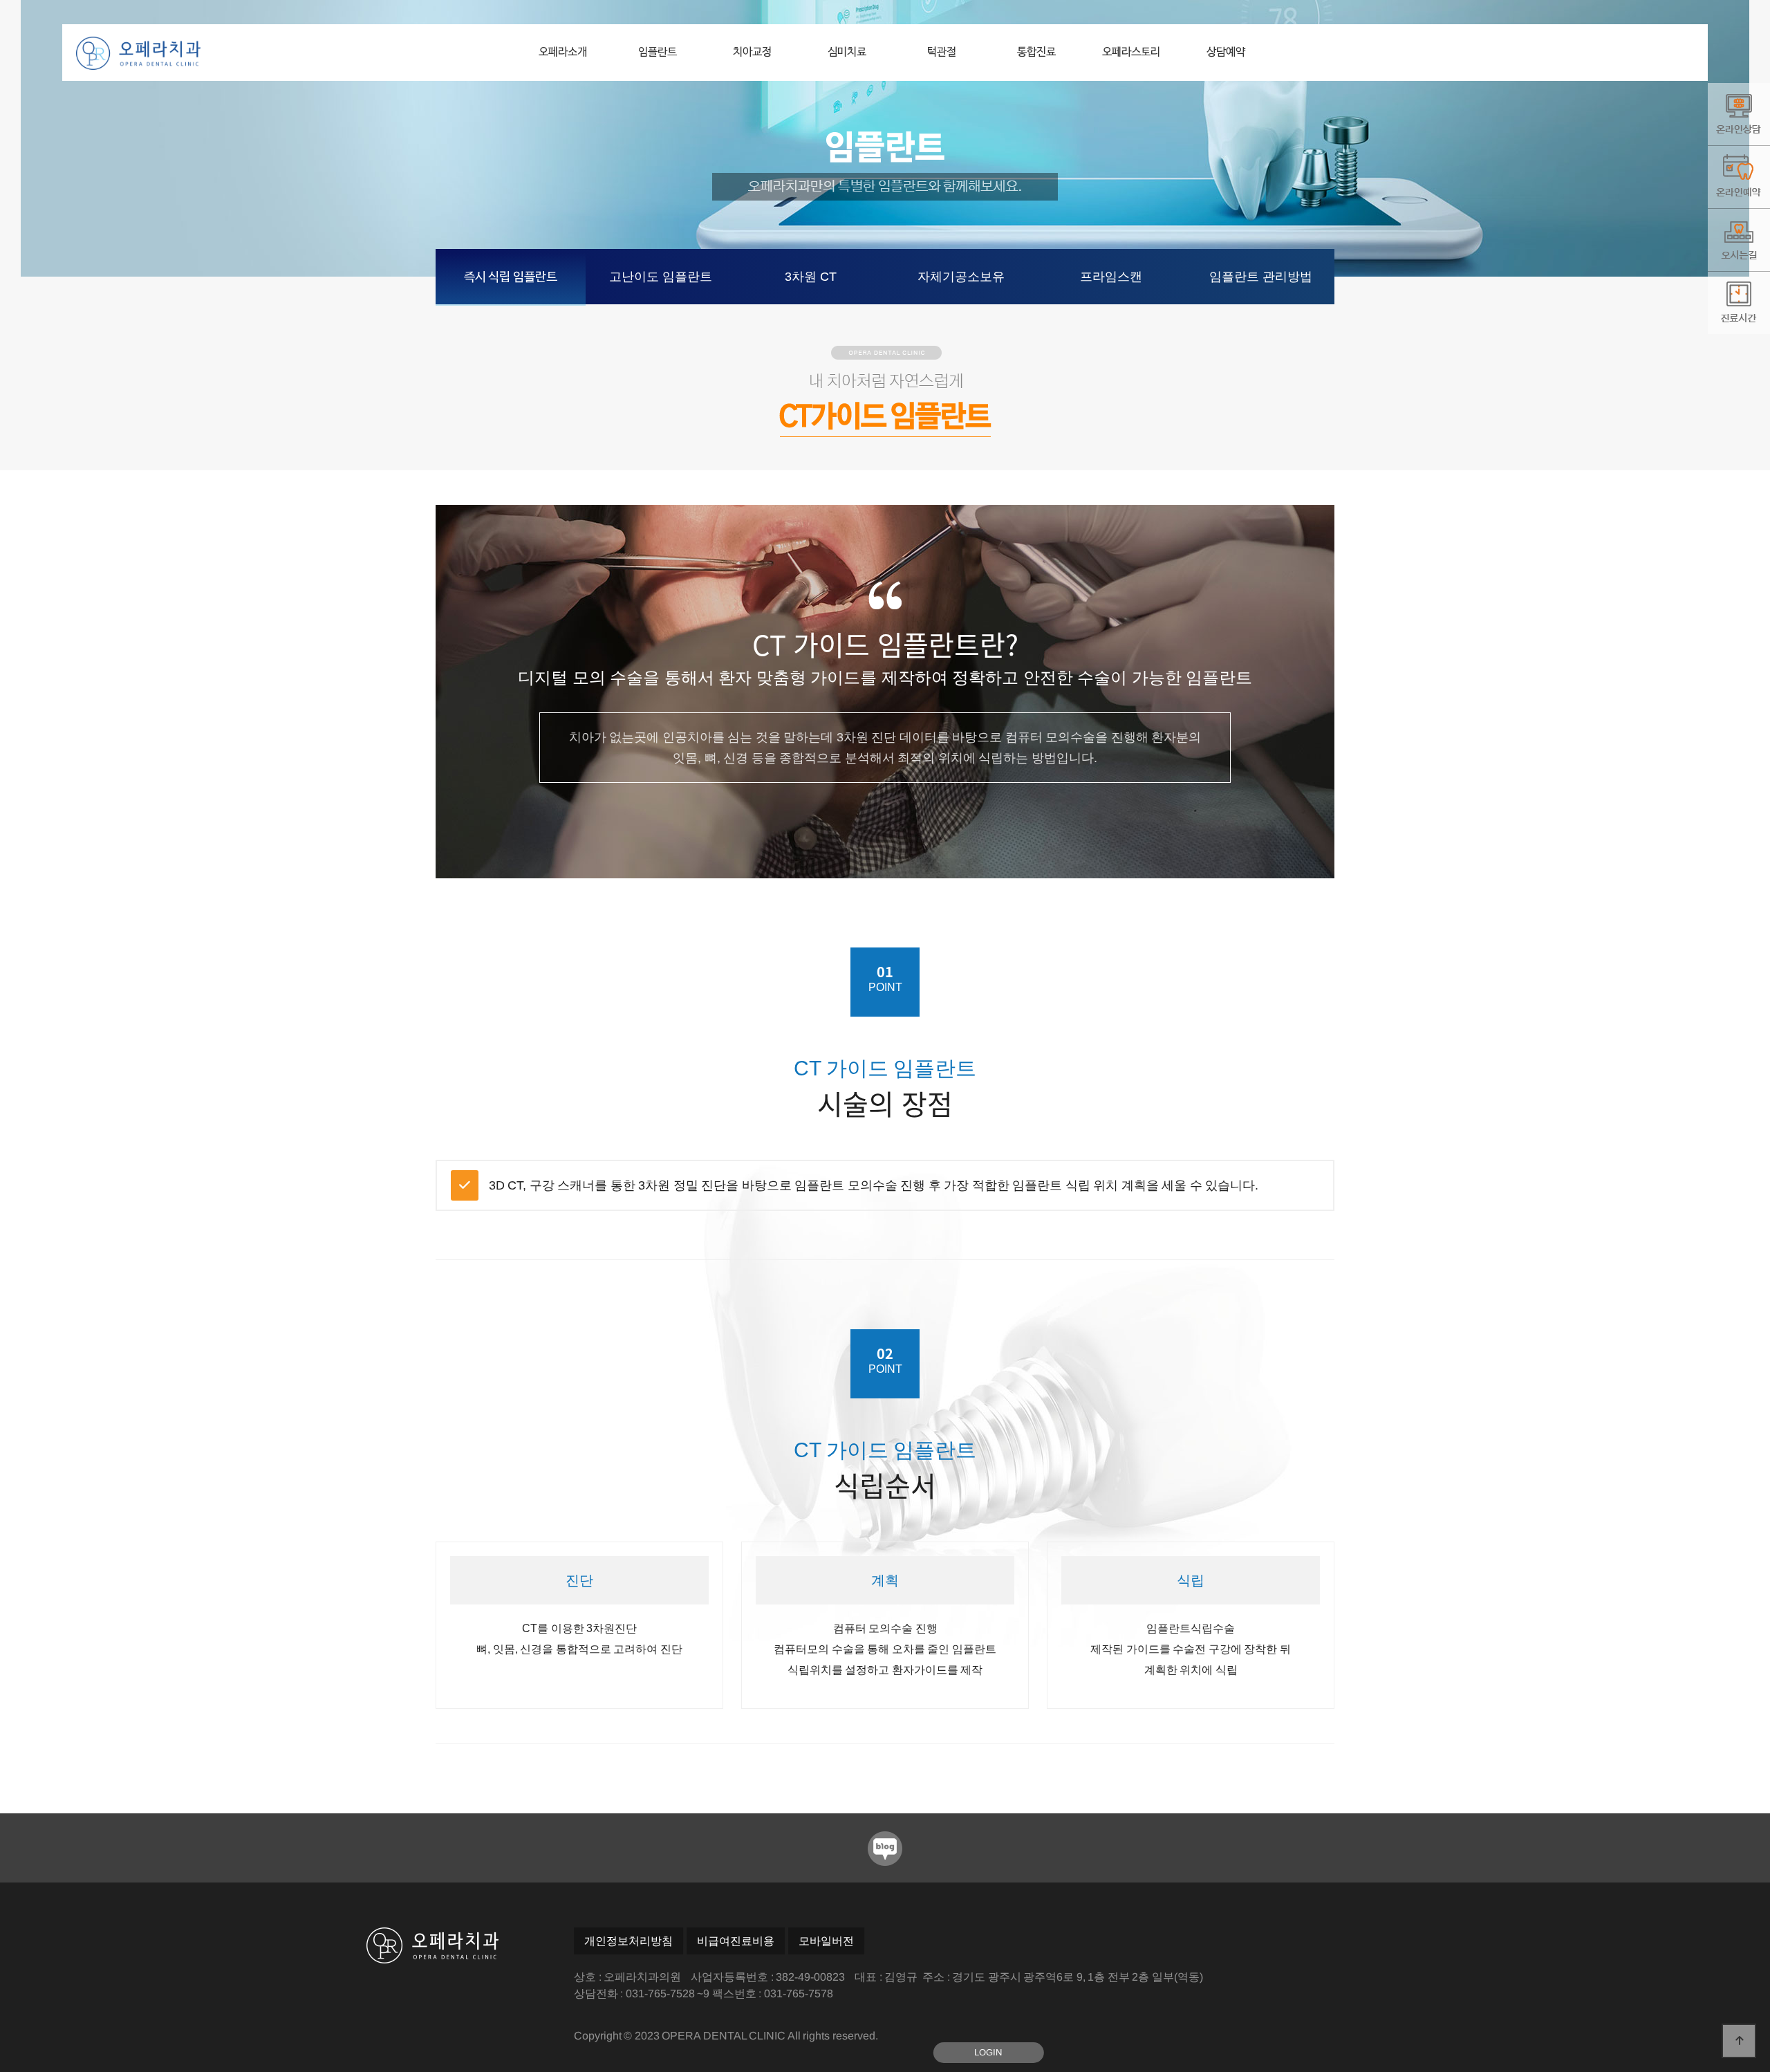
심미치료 (847, 53)
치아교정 (752, 53)
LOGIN (988, 2052)
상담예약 (1226, 53)
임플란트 (658, 53)
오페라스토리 (1131, 53)
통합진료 (1036, 53)
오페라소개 (563, 53)
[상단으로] (1739, 2041)
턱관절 (942, 53)
